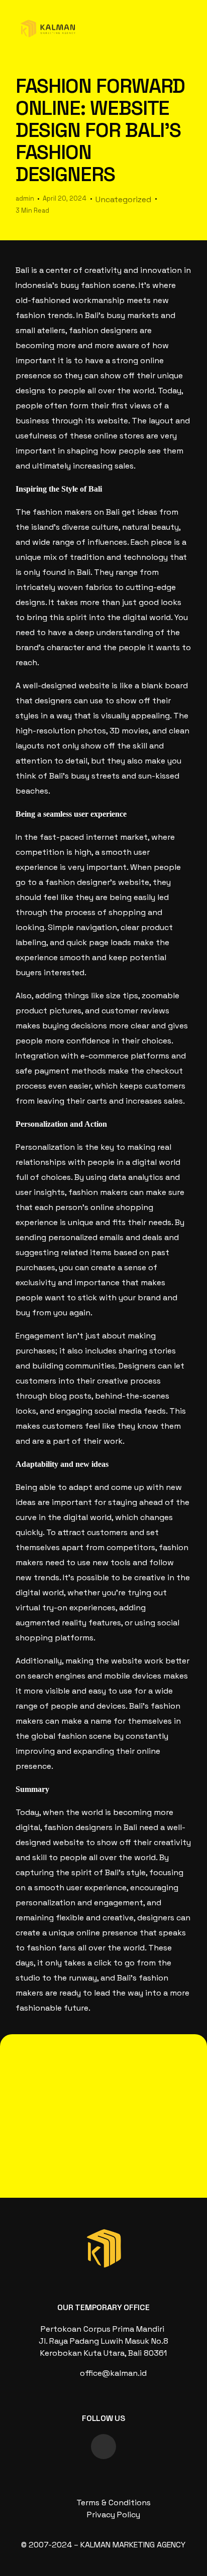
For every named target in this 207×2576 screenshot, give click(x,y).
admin (25, 198)
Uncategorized (123, 199)
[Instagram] (103, 2447)
